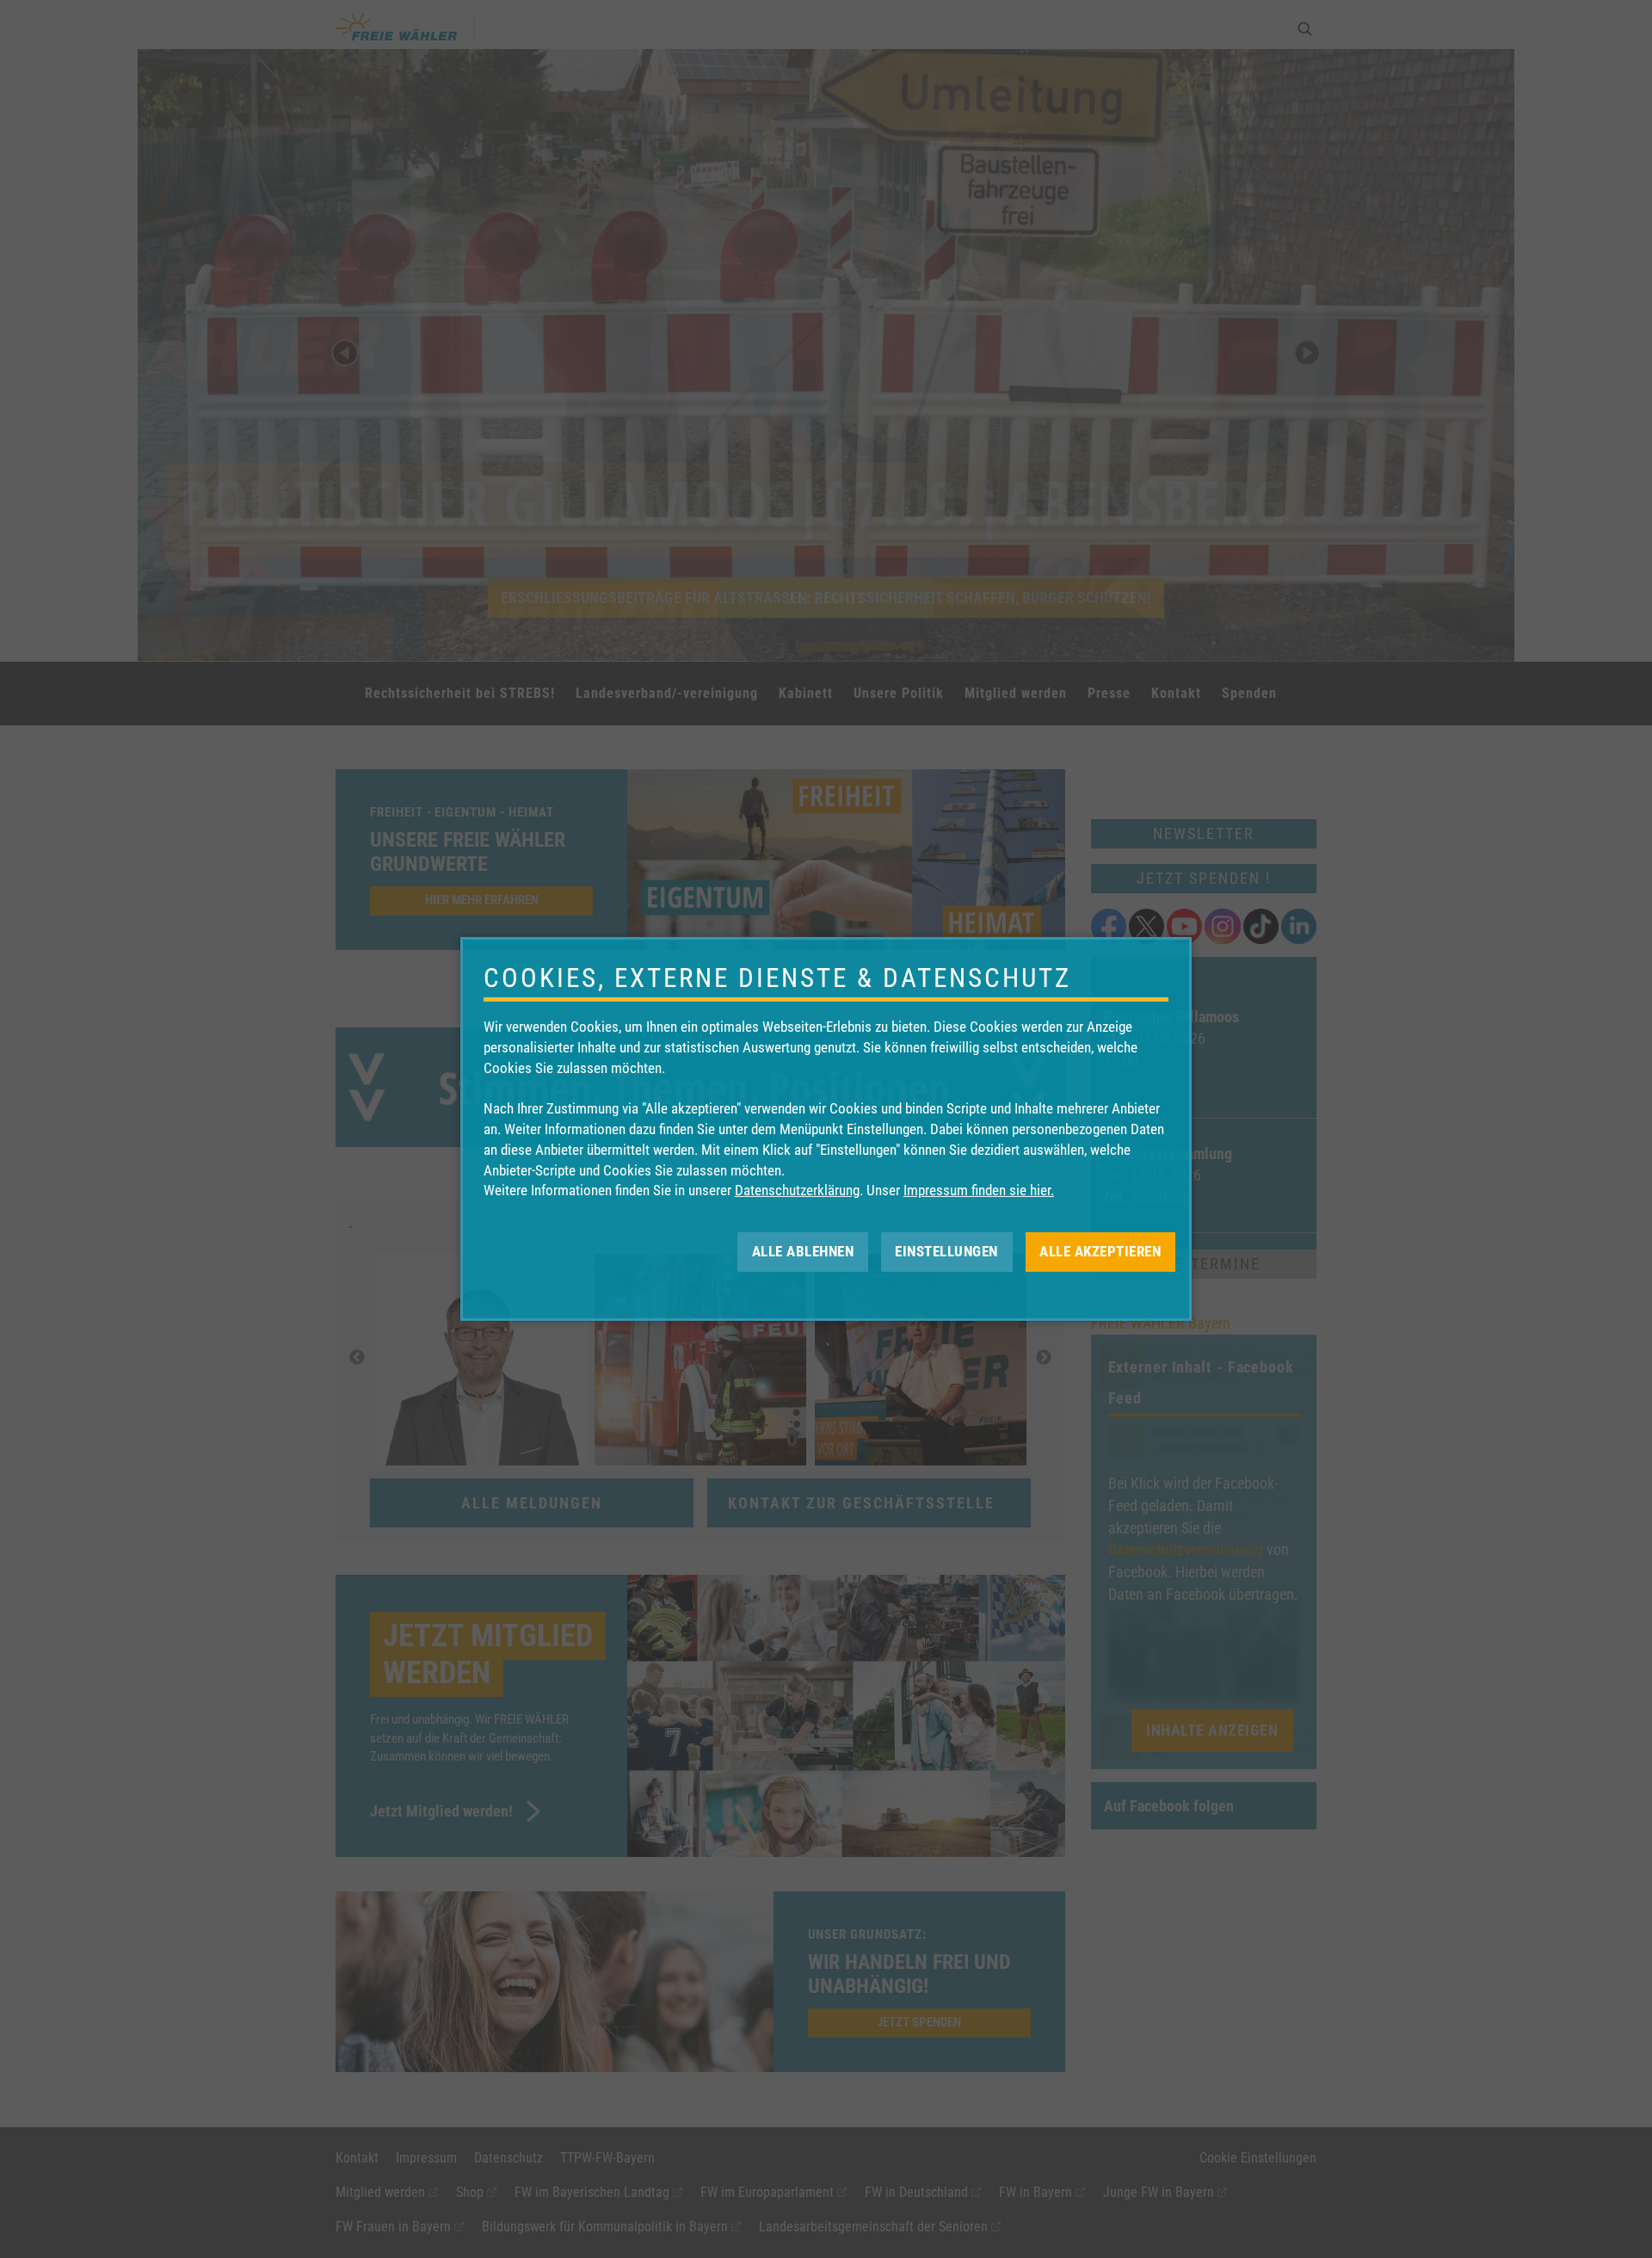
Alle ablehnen (803, 1251)
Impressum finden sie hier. (979, 1190)
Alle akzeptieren (1100, 1251)
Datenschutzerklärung (797, 1190)
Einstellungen (946, 1251)
